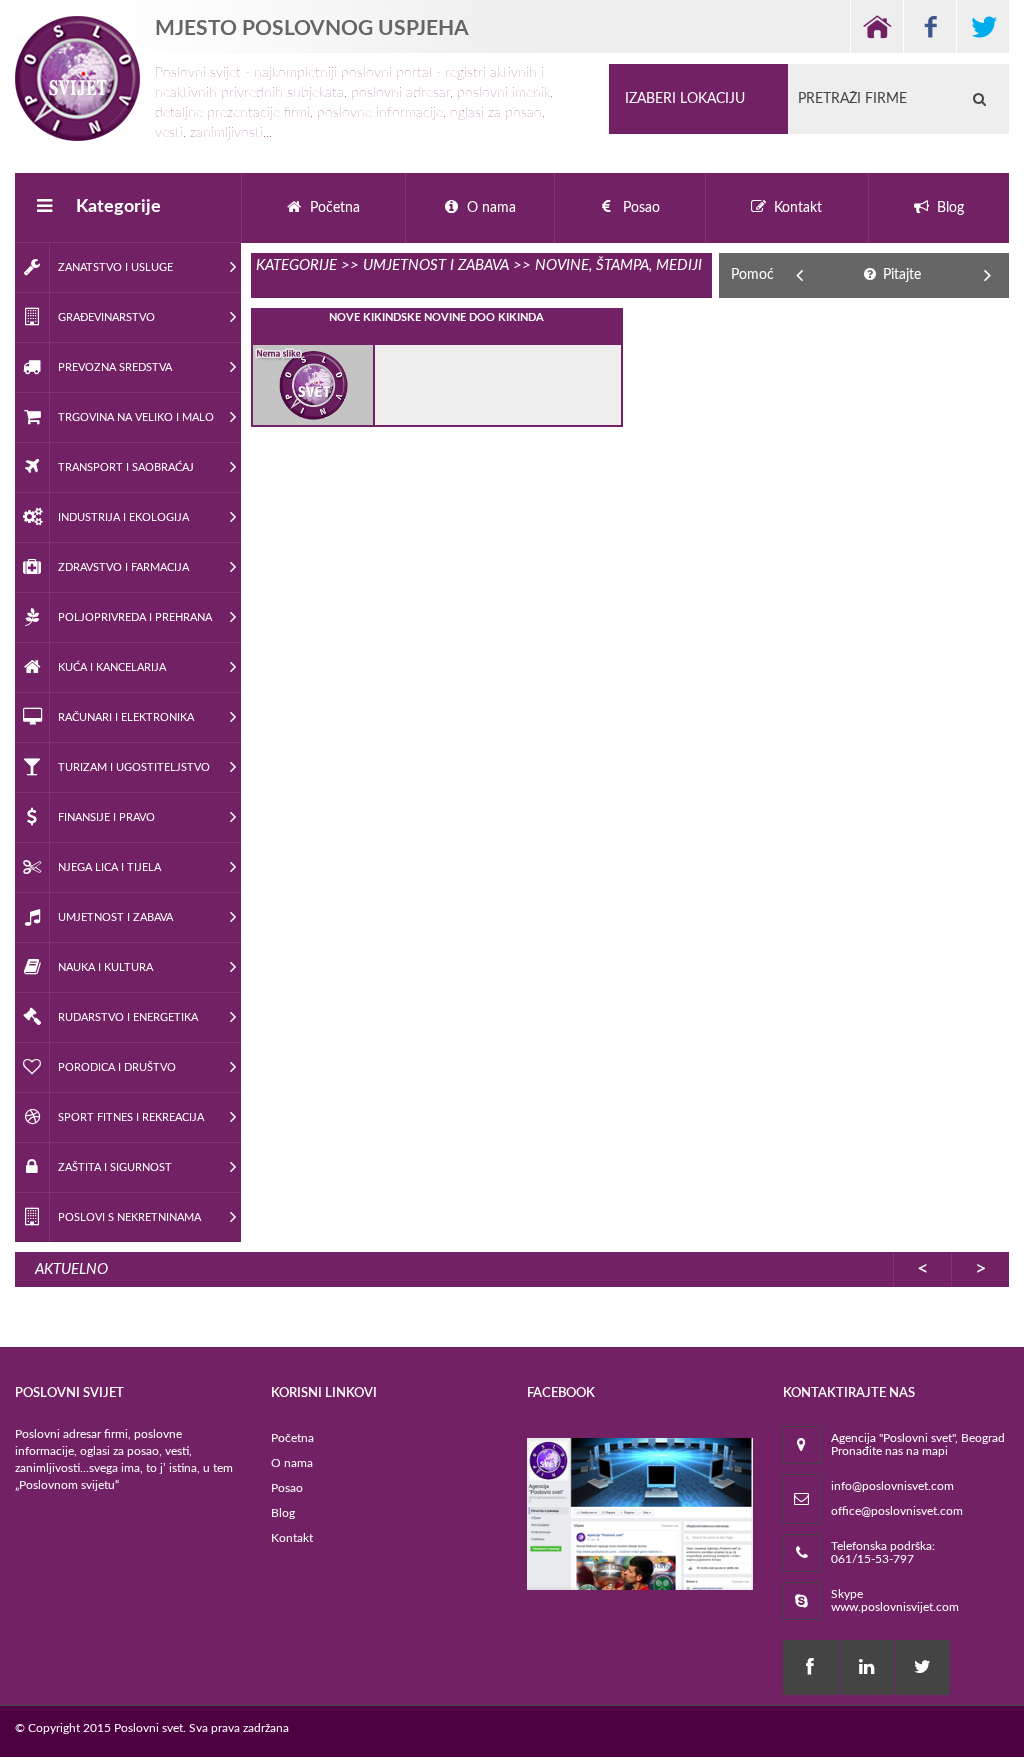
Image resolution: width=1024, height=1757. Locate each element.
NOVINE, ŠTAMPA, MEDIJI (618, 265)
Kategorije (118, 207)
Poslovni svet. (150, 1728)
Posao (287, 1488)
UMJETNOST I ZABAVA (436, 265)
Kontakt (292, 1538)
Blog (283, 1513)
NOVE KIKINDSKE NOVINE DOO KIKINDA (436, 317)
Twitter (982, 26)
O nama (292, 1463)
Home (876, 26)
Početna (292, 1438)
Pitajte (900, 275)
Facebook (929, 26)
